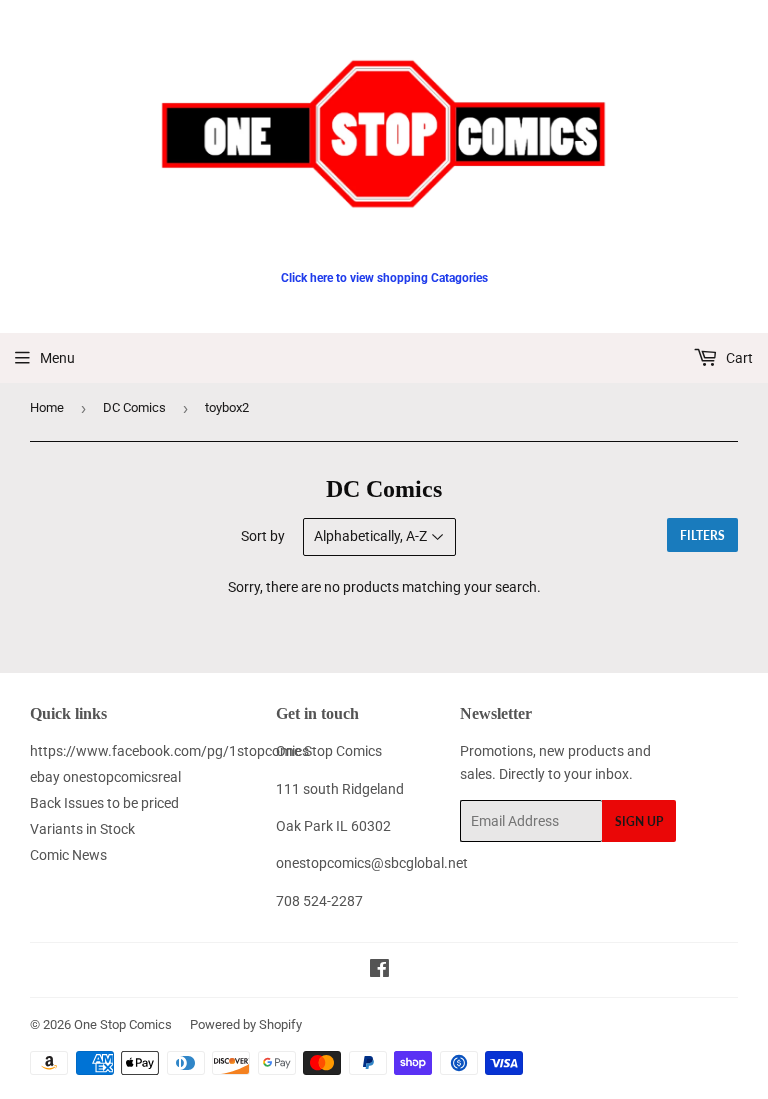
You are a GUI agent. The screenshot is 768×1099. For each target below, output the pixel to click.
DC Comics (134, 407)
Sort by (263, 536)
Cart (738, 358)
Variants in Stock (82, 829)
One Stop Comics (123, 1024)
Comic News (68, 855)
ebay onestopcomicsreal (105, 777)
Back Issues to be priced (104, 803)
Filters (702, 535)
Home (47, 407)
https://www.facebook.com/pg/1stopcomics (169, 751)
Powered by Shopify (246, 1024)
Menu (57, 358)
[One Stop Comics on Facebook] (379, 971)
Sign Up (639, 821)
